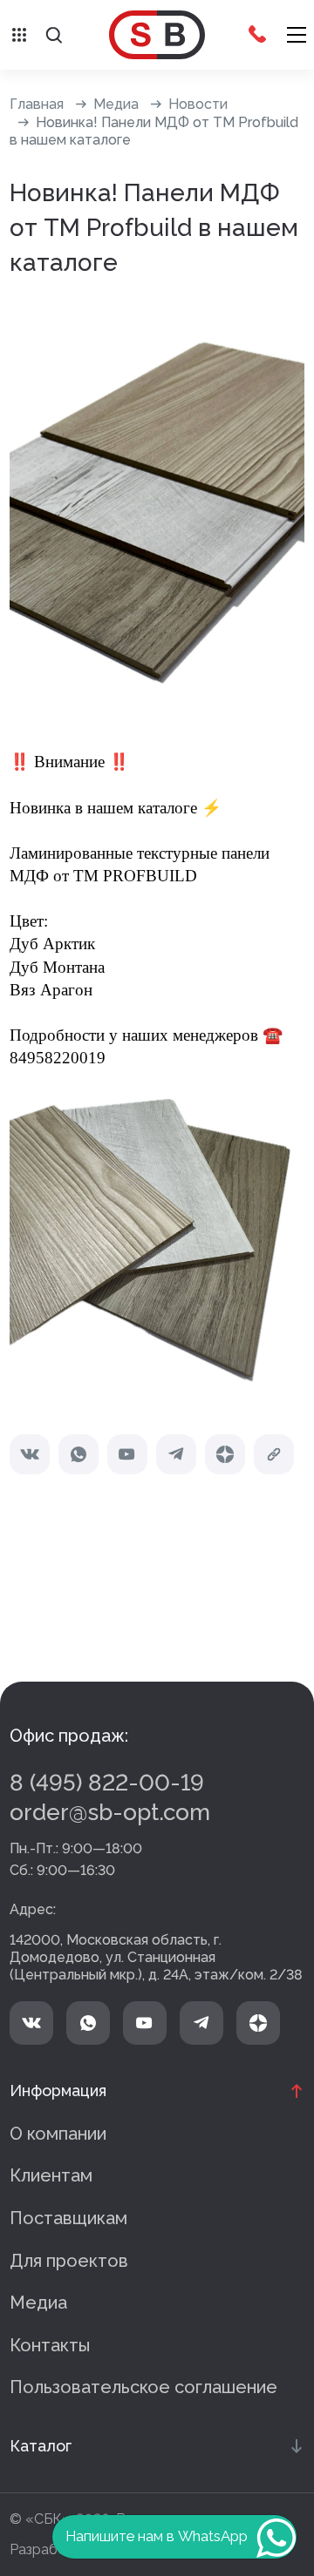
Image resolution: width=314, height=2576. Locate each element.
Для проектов (69, 2261)
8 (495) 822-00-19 (107, 1783)
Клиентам (51, 2175)
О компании (58, 2134)
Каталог (41, 2446)
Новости (198, 104)
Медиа (116, 104)
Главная (37, 104)
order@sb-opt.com (110, 1812)
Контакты (50, 2345)
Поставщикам (68, 2218)
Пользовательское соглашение (143, 2387)
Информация (58, 2090)
